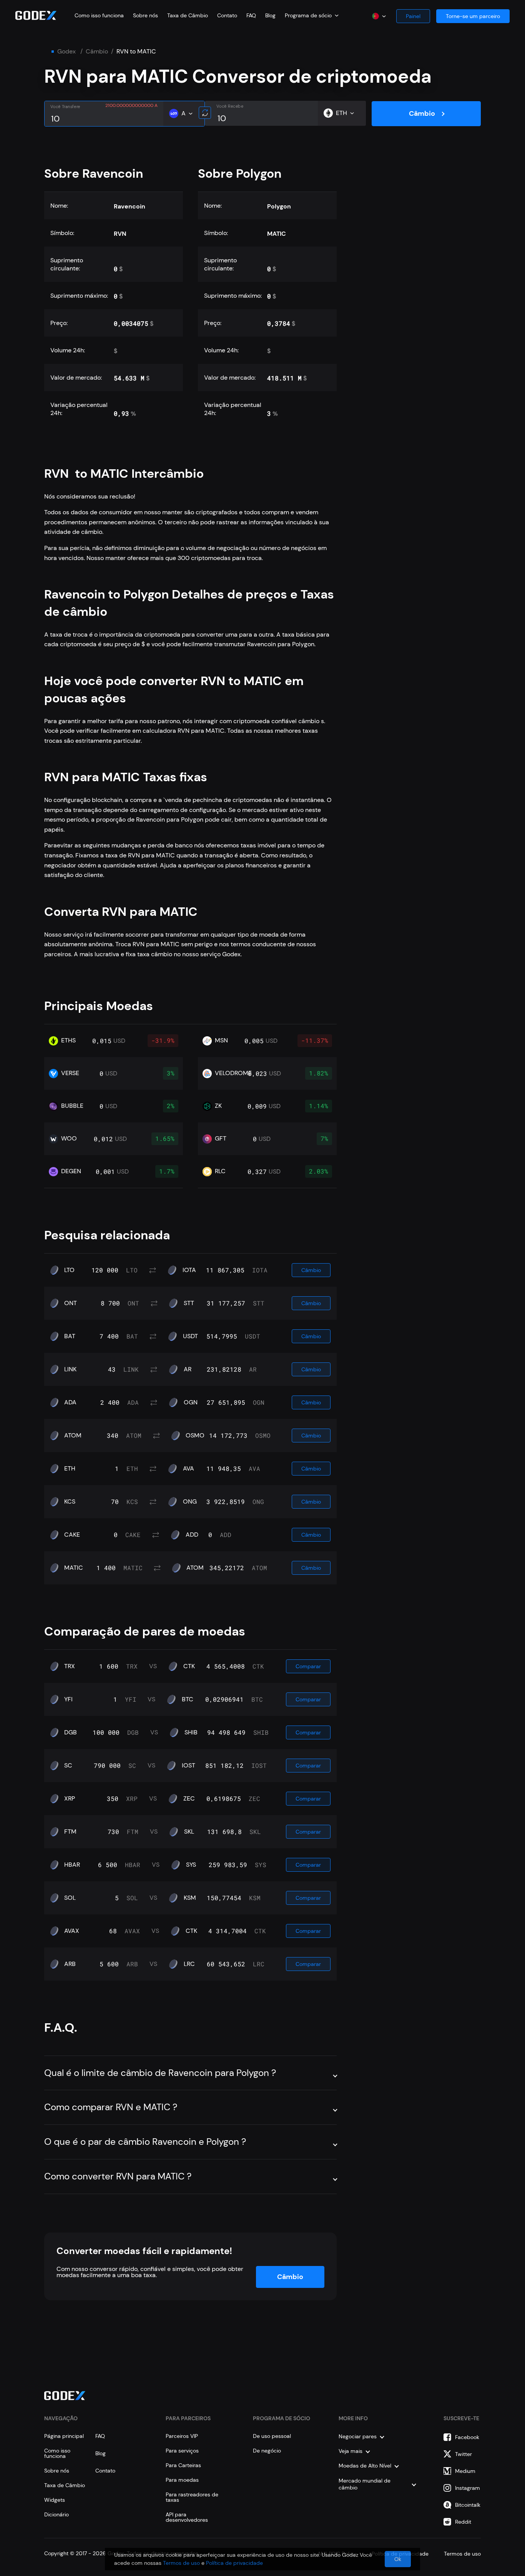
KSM (190, 1898)
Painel (413, 16)
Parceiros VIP (182, 2436)
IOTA (189, 1270)
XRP (70, 1799)
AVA (189, 1469)
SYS (191, 1865)
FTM (70, 1832)
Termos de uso (181, 2563)
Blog (270, 15)
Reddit (463, 2522)
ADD (192, 1535)
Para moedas (182, 2480)
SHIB (191, 1732)
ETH (70, 1469)
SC (68, 1766)
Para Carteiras (183, 2465)
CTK (189, 1666)
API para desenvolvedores (187, 2517)
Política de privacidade (234, 2563)
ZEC (189, 1799)
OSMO (195, 1436)
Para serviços (182, 2451)
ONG (190, 1502)
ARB (70, 1964)
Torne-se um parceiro (473, 16)
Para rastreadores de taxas (192, 2497)
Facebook (467, 2437)
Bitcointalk (468, 2505)
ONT (71, 1303)
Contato (227, 15)
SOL (70, 1898)
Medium (465, 2471)
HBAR (72, 1865)
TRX (70, 1666)
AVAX (72, 1931)
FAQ (251, 15)
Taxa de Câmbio (188, 15)
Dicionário (56, 2514)
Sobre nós (145, 15)
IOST (189, 1766)
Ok (398, 2559)
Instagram (468, 2488)
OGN (191, 1402)
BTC (188, 1699)
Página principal (64, 2436)
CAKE (72, 1535)
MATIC (74, 1568)
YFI (68, 1699)
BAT (70, 1336)
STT (189, 1303)
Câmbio (97, 52)
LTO (69, 1270)
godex (66, 52)
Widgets (55, 2500)
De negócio (267, 2451)
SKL (189, 1832)
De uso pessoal (272, 2436)
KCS (70, 1502)
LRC (189, 1964)
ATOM (73, 1436)
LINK (70, 1369)
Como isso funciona (99, 15)
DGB (71, 1732)
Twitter (464, 2454)
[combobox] (312, 15)
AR (188, 1369)
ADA (70, 1402)
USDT (190, 1336)
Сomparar (308, 1666)
